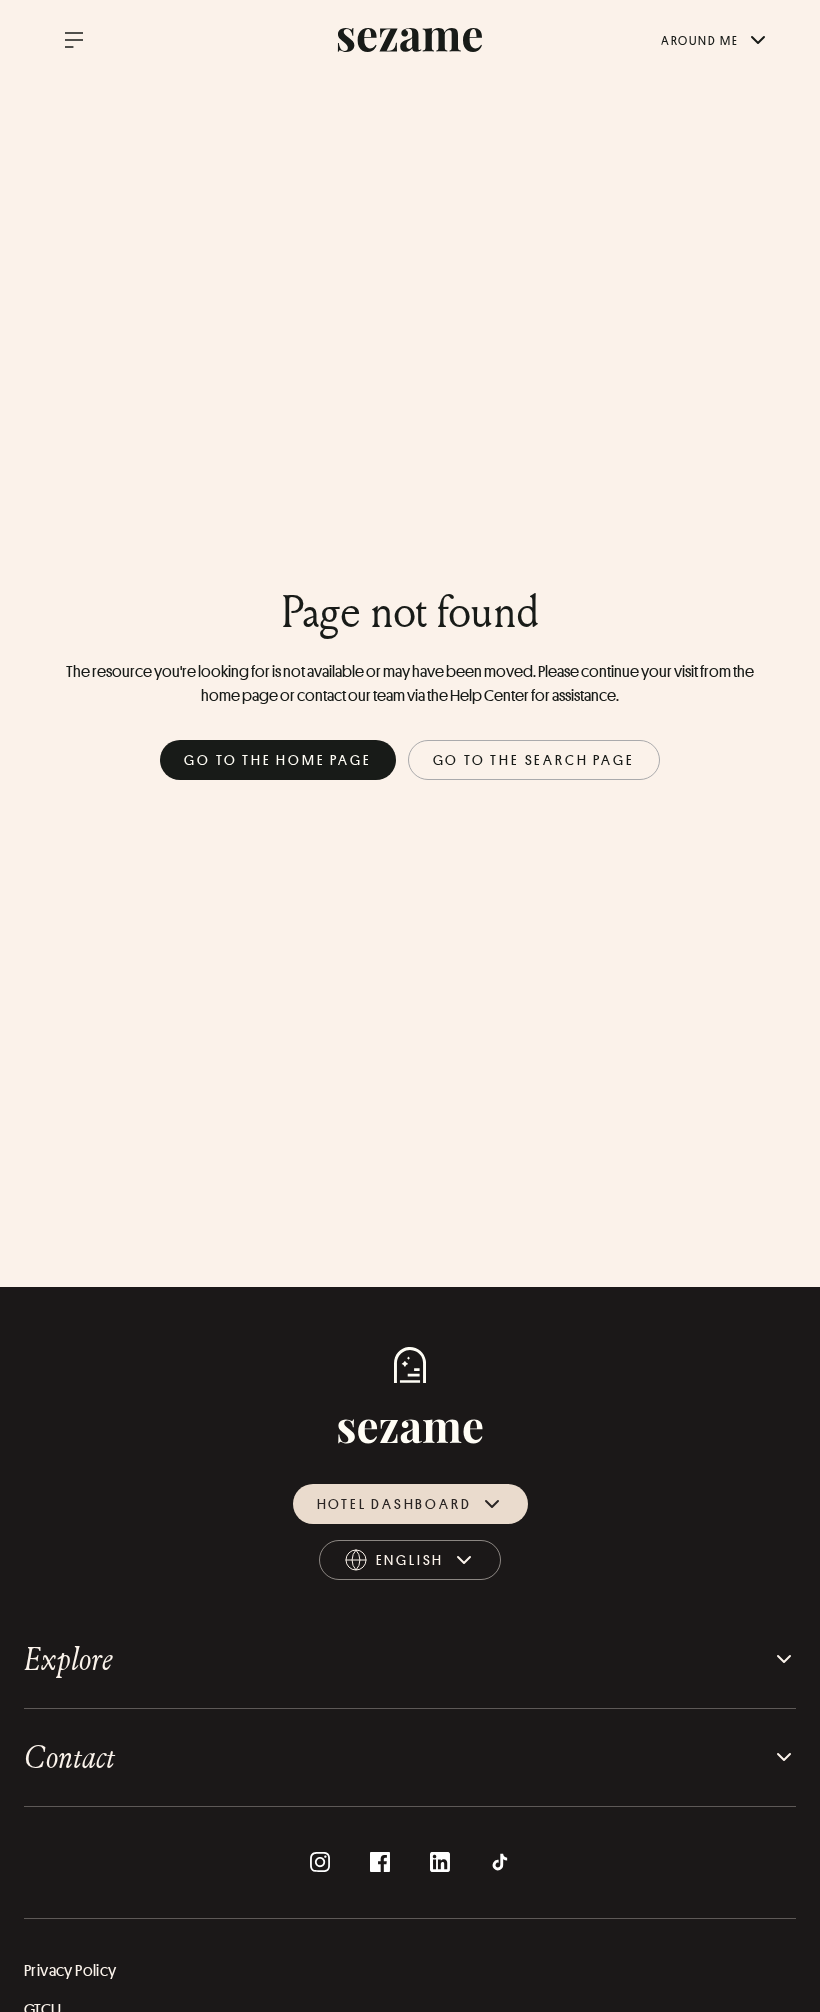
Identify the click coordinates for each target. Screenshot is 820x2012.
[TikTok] (500, 1862)
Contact (69, 1756)
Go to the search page (534, 759)
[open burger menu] (74, 40)
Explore (68, 1658)
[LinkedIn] (440, 1862)
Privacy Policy (70, 1970)
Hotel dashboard (394, 1503)
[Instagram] (320, 1862)
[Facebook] (380, 1862)
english (427, 1564)
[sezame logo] (410, 40)
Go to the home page (277, 759)
